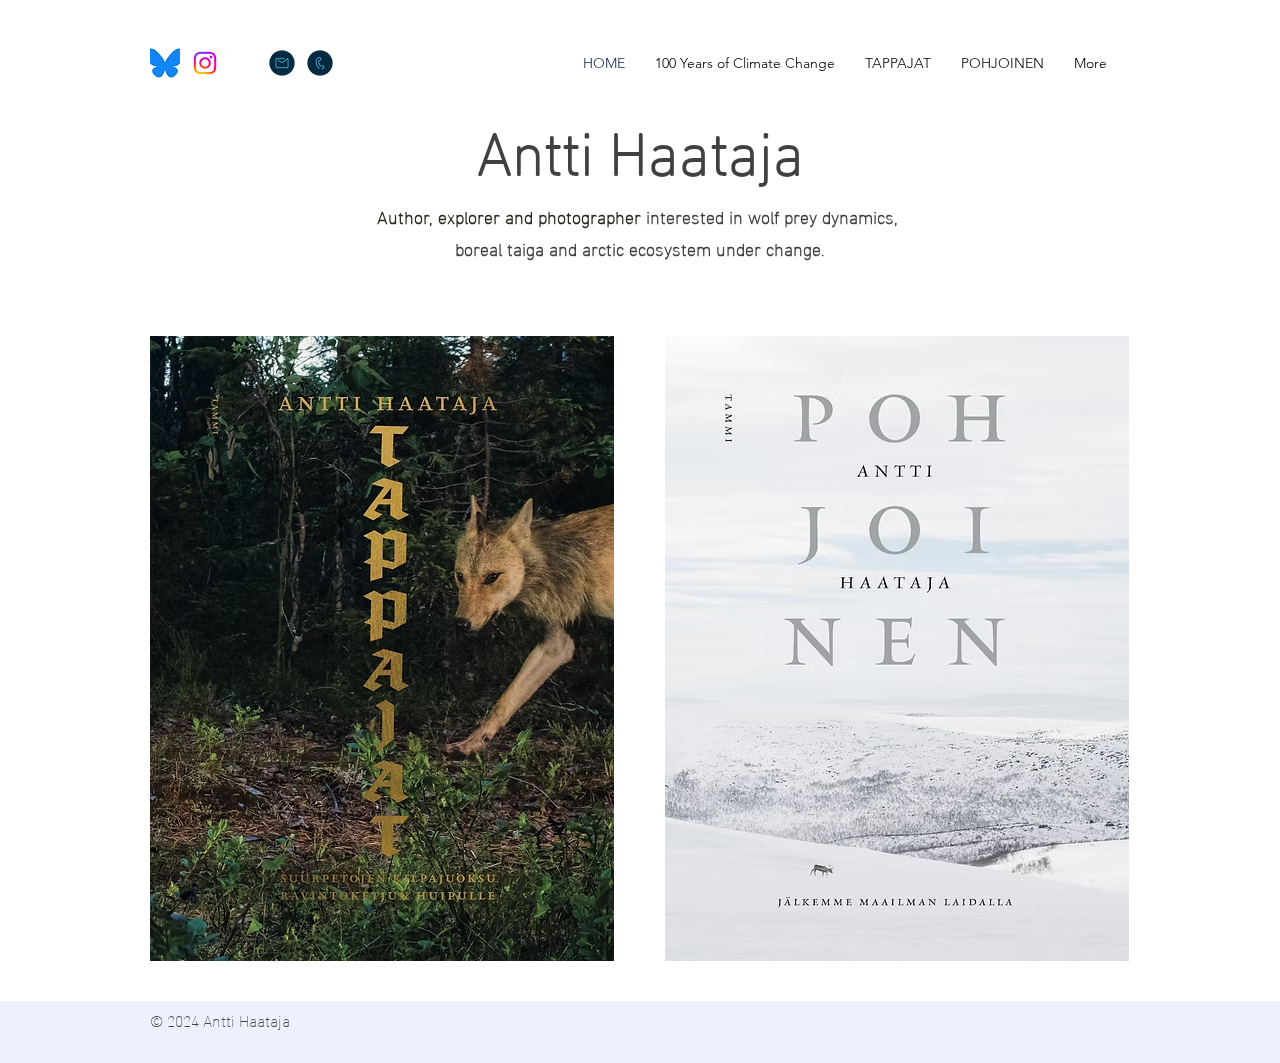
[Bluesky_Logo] (165, 63)
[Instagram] (205, 63)
